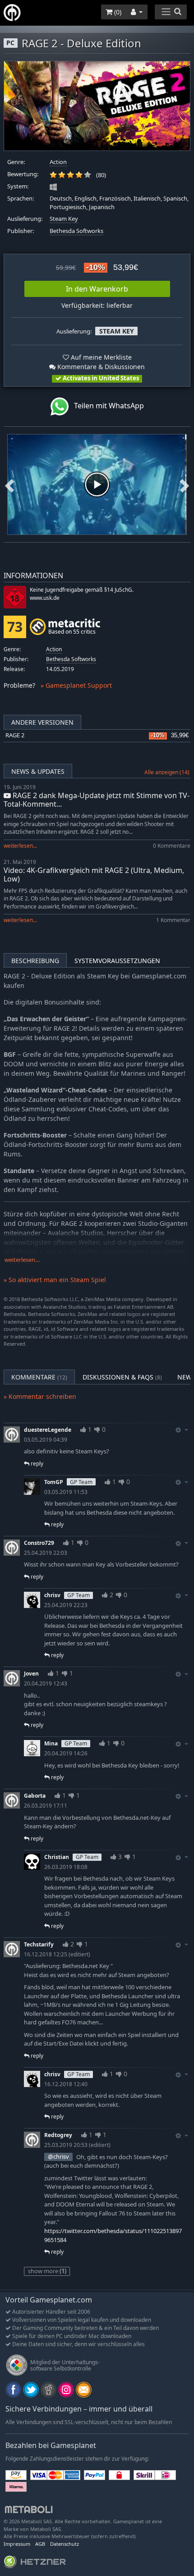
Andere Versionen (42, 722)
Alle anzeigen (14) (167, 772)
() (117, 12)
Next (185, 484)
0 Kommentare (172, 846)
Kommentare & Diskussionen (100, 367)
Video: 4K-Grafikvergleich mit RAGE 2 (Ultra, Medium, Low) (94, 875)
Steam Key (64, 219)
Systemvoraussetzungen (117, 961)
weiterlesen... (20, 846)
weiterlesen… (22, 1260)
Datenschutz (65, 2544)
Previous (9, 484)
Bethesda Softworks (76, 231)
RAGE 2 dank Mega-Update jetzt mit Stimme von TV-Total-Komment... (97, 800)
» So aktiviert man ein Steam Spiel (55, 1280)
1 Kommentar (173, 920)
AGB (40, 2544)
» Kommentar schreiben (40, 1396)
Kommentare (39, 1377)
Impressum (17, 2544)
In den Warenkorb (97, 289)
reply (36, 1464)
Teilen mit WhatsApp (106, 406)
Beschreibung (35, 961)
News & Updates (38, 771)
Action (58, 162)
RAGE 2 (15, 735)
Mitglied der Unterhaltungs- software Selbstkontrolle (65, 2365)
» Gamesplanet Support (76, 685)
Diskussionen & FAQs (122, 1377)
